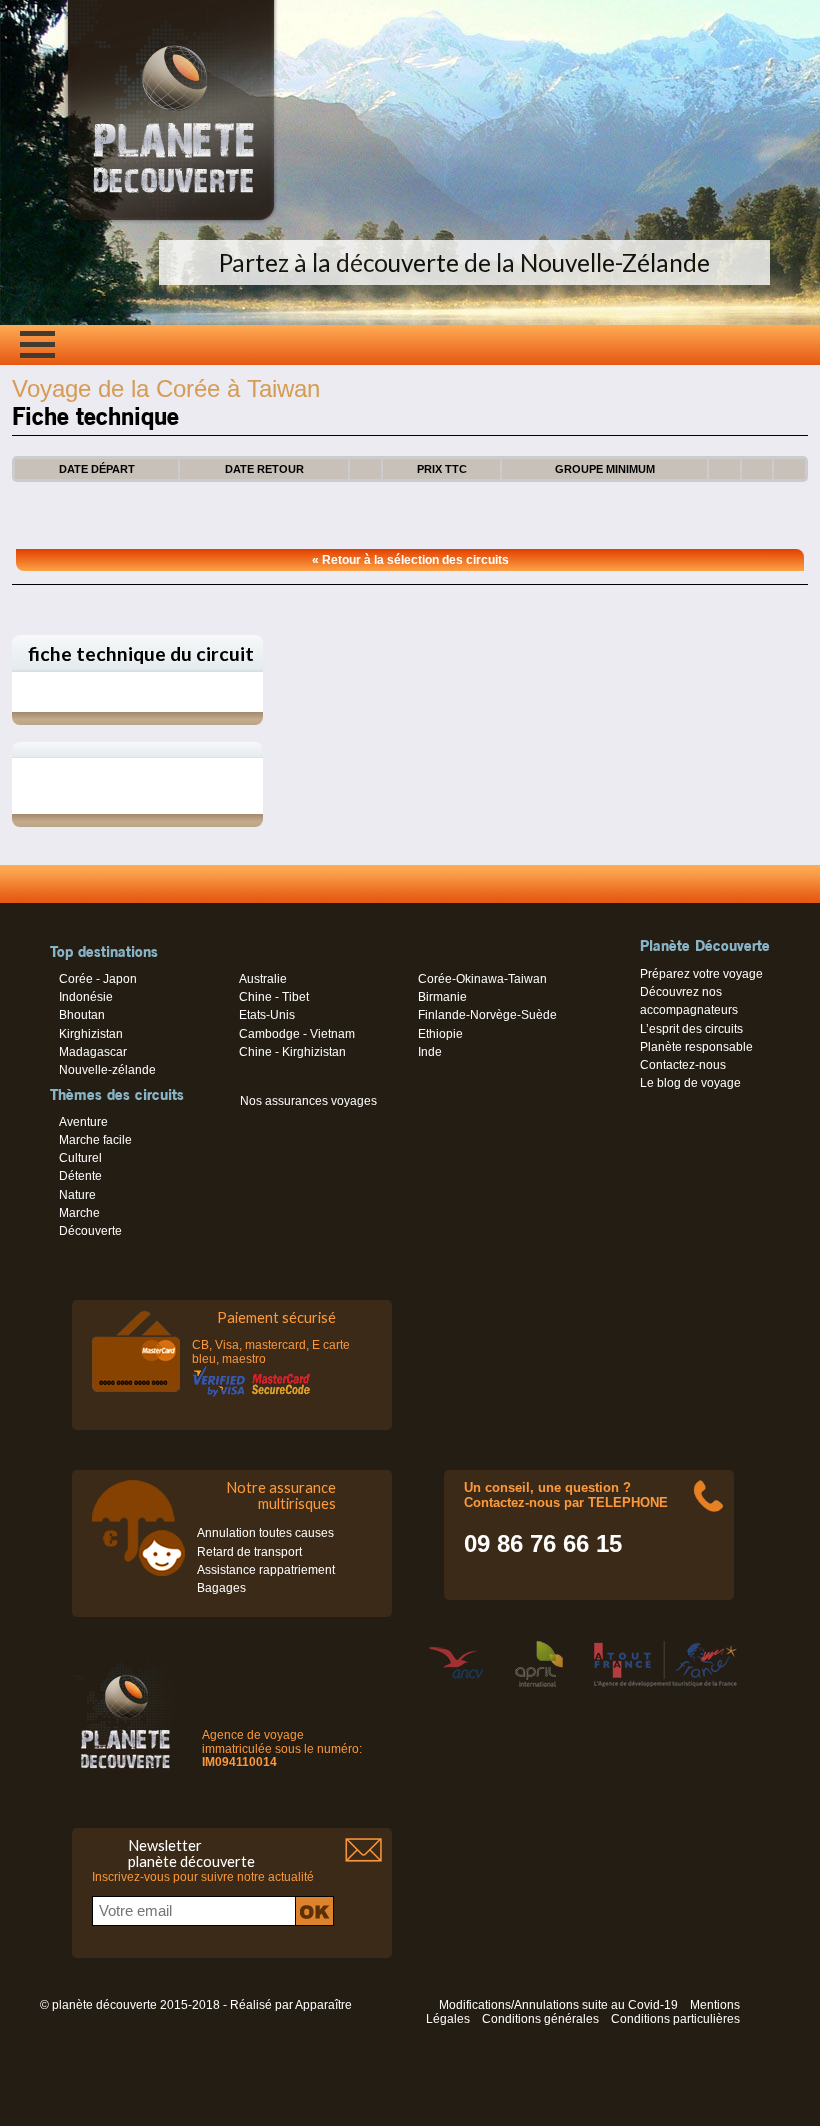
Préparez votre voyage (701, 974)
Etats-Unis (267, 1015)
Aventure (83, 1122)
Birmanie (442, 997)
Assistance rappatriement (266, 1570)
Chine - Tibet (274, 997)
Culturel (80, 1158)
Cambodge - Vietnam (297, 1034)
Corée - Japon (98, 979)
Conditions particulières (675, 2019)
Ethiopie (440, 1034)
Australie (263, 979)
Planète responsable (696, 1047)
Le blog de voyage (690, 1083)
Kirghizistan (91, 1034)
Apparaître (323, 2005)
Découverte (90, 1231)
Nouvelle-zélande (107, 1070)
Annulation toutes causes (265, 1533)
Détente (80, 1176)
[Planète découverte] (125, 1718)
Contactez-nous (683, 1065)
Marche (79, 1213)
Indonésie (86, 997)
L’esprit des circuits (691, 1029)
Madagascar (93, 1052)
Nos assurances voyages (308, 1101)
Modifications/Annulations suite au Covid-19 (558, 2005)
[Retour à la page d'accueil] (171, 220)
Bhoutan (82, 1015)
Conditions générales (540, 2019)
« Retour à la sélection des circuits (410, 560)
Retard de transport (249, 1552)
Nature (77, 1195)
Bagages (221, 1588)
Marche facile (95, 1140)
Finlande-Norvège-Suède (487, 1015)
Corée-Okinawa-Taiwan (482, 979)
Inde (430, 1052)
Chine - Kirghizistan (292, 1052)
